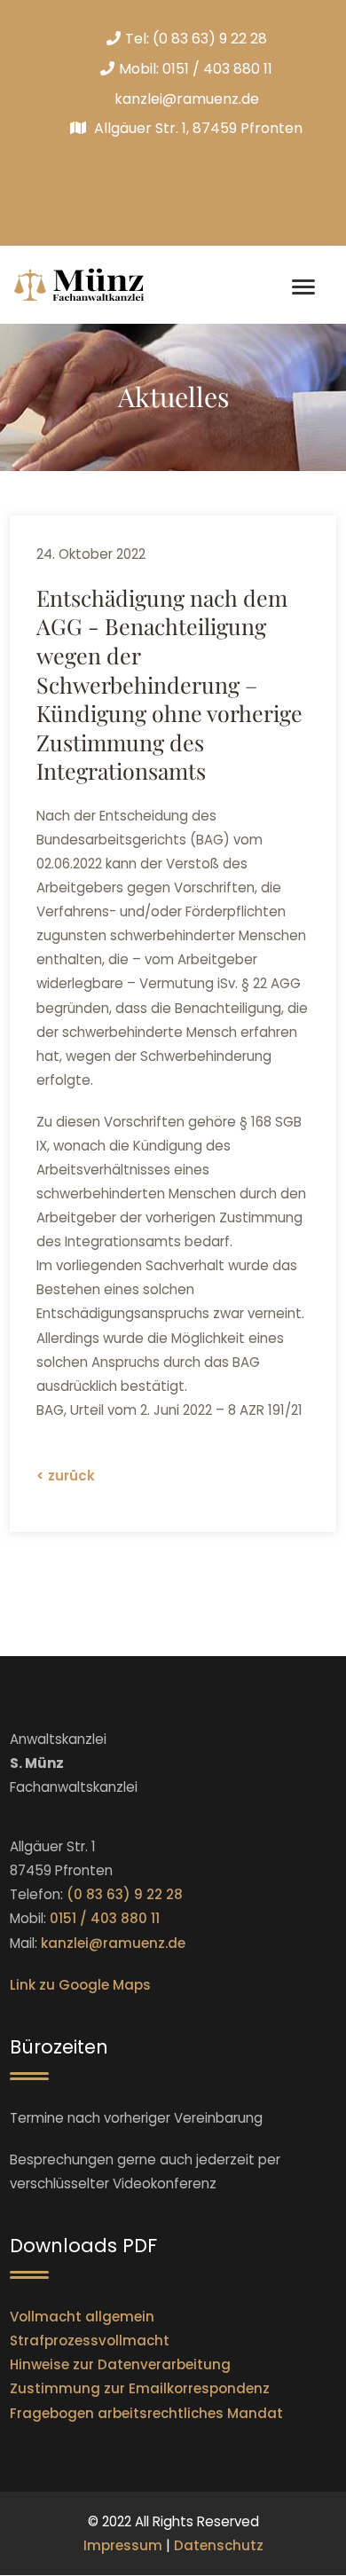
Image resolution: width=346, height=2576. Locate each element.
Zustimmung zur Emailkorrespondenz (140, 2388)
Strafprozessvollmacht (90, 2340)
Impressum (123, 2545)
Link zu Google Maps (80, 1985)
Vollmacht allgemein (82, 2317)
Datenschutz (219, 2545)
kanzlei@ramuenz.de (187, 99)
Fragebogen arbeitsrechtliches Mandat (146, 2413)
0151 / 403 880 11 (217, 69)
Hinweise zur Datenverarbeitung (120, 2364)
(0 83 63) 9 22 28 (210, 39)
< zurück (66, 1476)
